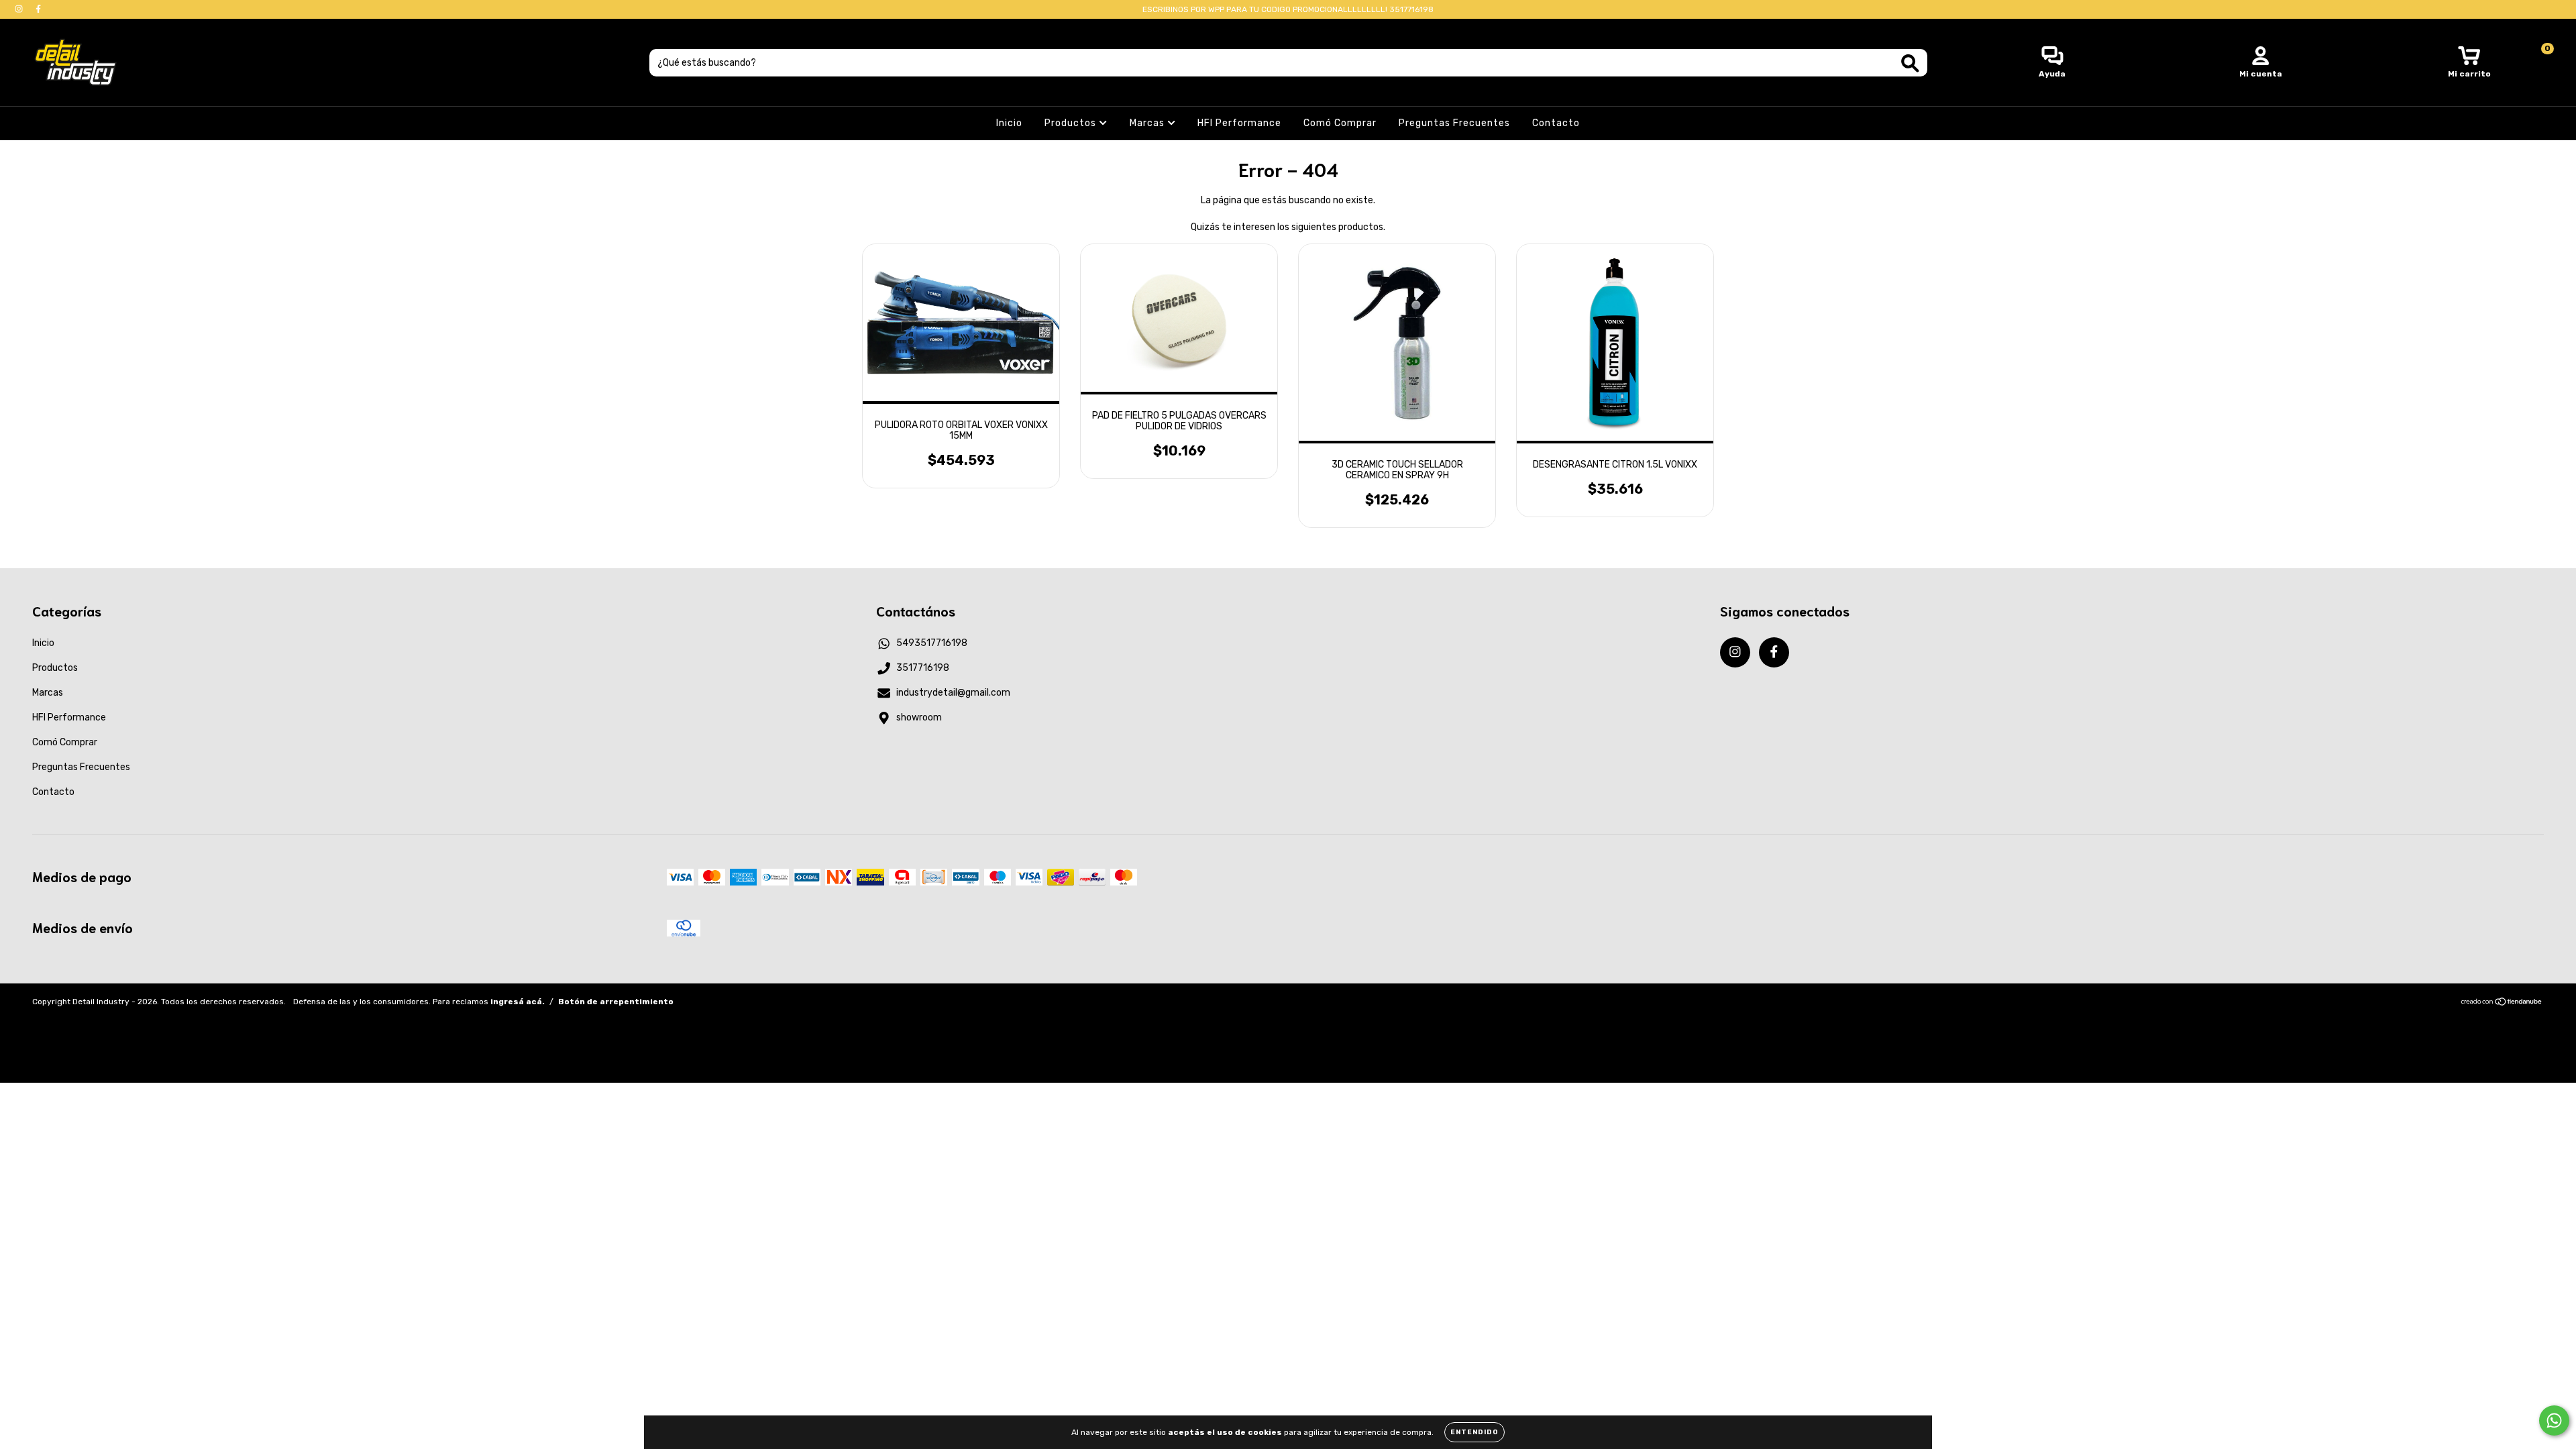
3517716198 (923, 668)
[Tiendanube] (2502, 1004)
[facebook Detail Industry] (38, 9)
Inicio (1009, 123)
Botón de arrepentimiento (616, 1002)
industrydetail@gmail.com (953, 693)
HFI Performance (1239, 123)
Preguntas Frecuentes (1454, 123)
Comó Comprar (1340, 123)
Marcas (1148, 123)
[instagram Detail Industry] (20, 9)
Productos (1072, 123)
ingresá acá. (518, 1002)
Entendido (1474, 1432)
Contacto (1556, 123)
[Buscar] (1910, 63)
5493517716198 (932, 643)
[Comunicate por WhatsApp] (2554, 1420)
